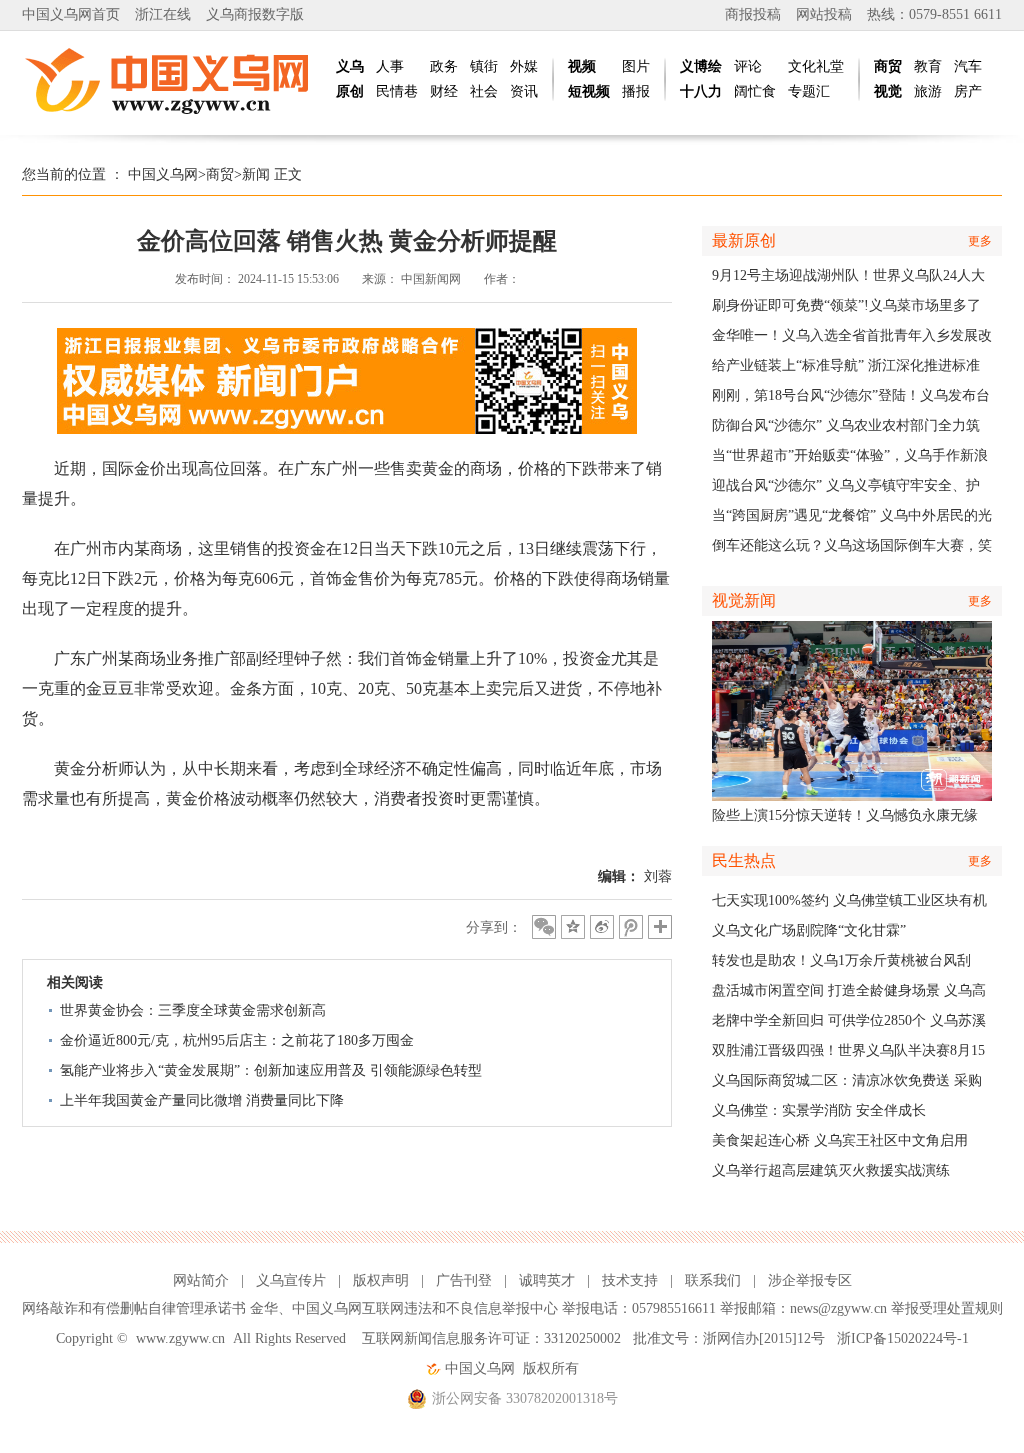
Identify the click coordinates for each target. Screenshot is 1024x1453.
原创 (350, 91)
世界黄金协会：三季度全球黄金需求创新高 (193, 1010)
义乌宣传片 (291, 1280)
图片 (636, 66)
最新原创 (744, 240)
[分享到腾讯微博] (631, 927)
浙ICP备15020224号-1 (903, 1338)
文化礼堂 (816, 66)
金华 (264, 1308)
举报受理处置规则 (947, 1308)
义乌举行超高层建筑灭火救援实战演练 (831, 1170)
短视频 (589, 91)
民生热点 (744, 860)
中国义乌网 (163, 174)
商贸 (888, 66)
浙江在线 (163, 14)
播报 (636, 91)
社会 (484, 91)
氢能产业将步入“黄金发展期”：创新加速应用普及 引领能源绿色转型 (271, 1070)
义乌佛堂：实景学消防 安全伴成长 (819, 1110)
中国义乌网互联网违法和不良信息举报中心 (425, 1308)
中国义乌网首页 (71, 14)
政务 (444, 66)
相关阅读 (75, 982)
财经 (444, 91)
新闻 (256, 174)
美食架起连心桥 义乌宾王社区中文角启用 (840, 1140)
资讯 (524, 91)
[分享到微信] (544, 927)
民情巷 (397, 91)
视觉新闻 (744, 600)
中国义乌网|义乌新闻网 (172, 80)
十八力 (701, 91)
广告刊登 (464, 1280)
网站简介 (201, 1280)
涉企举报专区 (810, 1280)
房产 (968, 91)
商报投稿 (753, 14)
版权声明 (381, 1280)
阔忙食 (755, 91)
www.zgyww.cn (180, 1338)
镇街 (484, 66)
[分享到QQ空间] (573, 927)
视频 (582, 66)
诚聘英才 (547, 1280)
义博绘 (701, 66)
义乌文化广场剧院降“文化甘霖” (809, 930)
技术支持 (630, 1280)
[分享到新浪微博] (602, 927)
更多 (980, 241)
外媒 (524, 66)
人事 (390, 66)
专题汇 (809, 91)
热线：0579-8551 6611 (934, 14)
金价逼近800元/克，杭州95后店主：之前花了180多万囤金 (237, 1040)
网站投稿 (824, 14)
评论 (748, 66)
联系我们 (713, 1280)
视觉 (888, 91)
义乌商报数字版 (255, 14)
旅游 (928, 91)
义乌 (350, 66)
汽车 (968, 66)
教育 (928, 66)
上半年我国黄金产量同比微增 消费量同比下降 (202, 1100)
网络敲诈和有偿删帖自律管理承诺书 (134, 1308)
